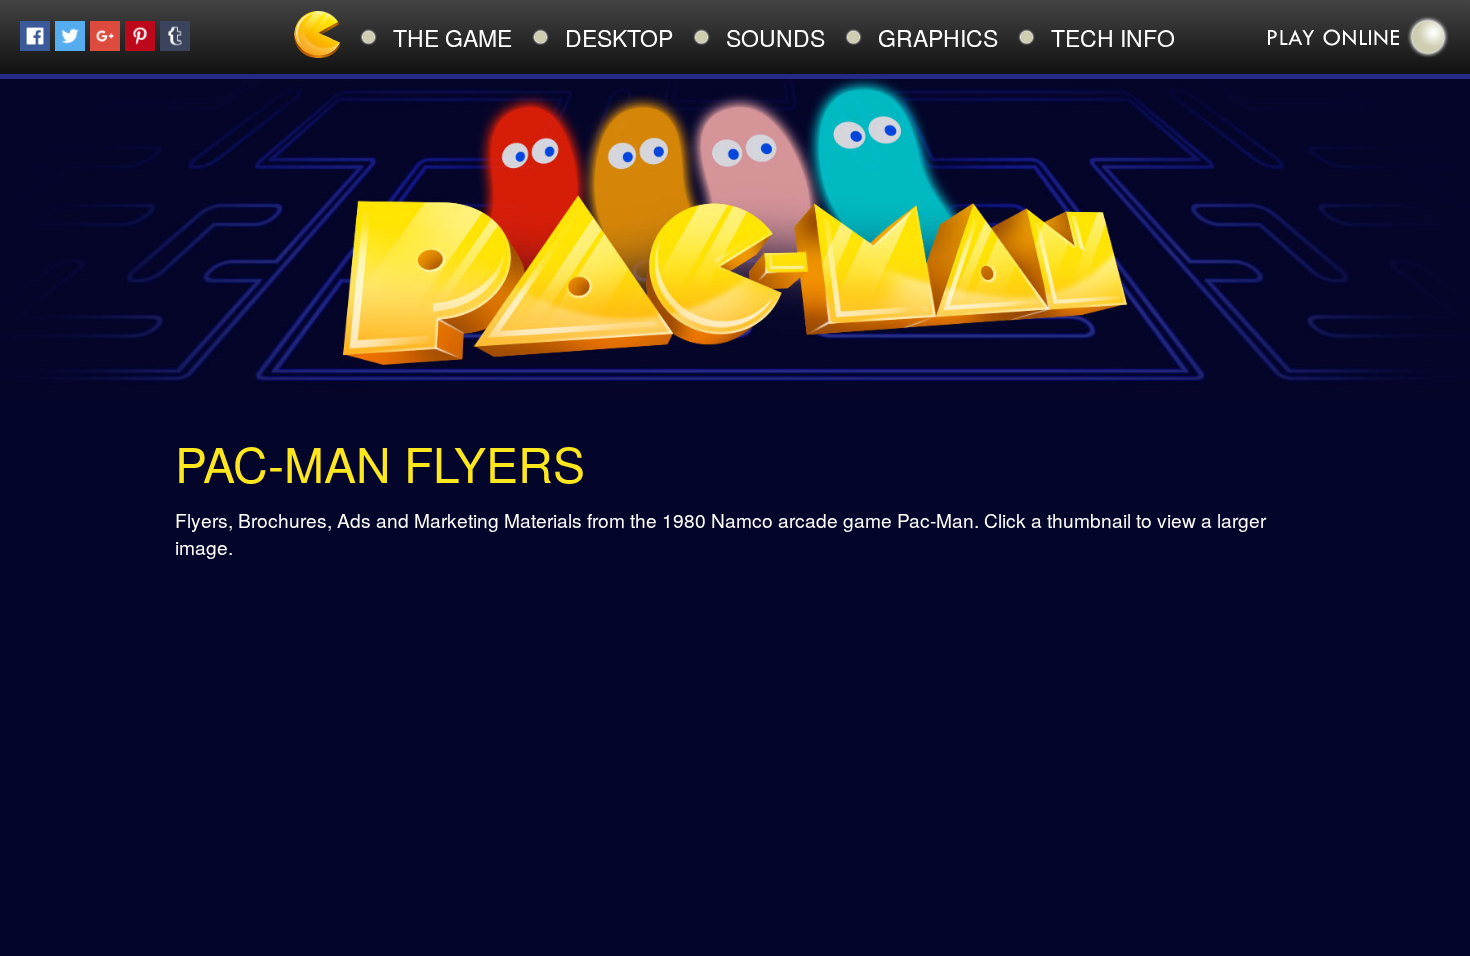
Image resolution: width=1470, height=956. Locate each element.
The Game (452, 37)
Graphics (938, 37)
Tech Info (1113, 37)
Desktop (619, 37)
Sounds (775, 37)
